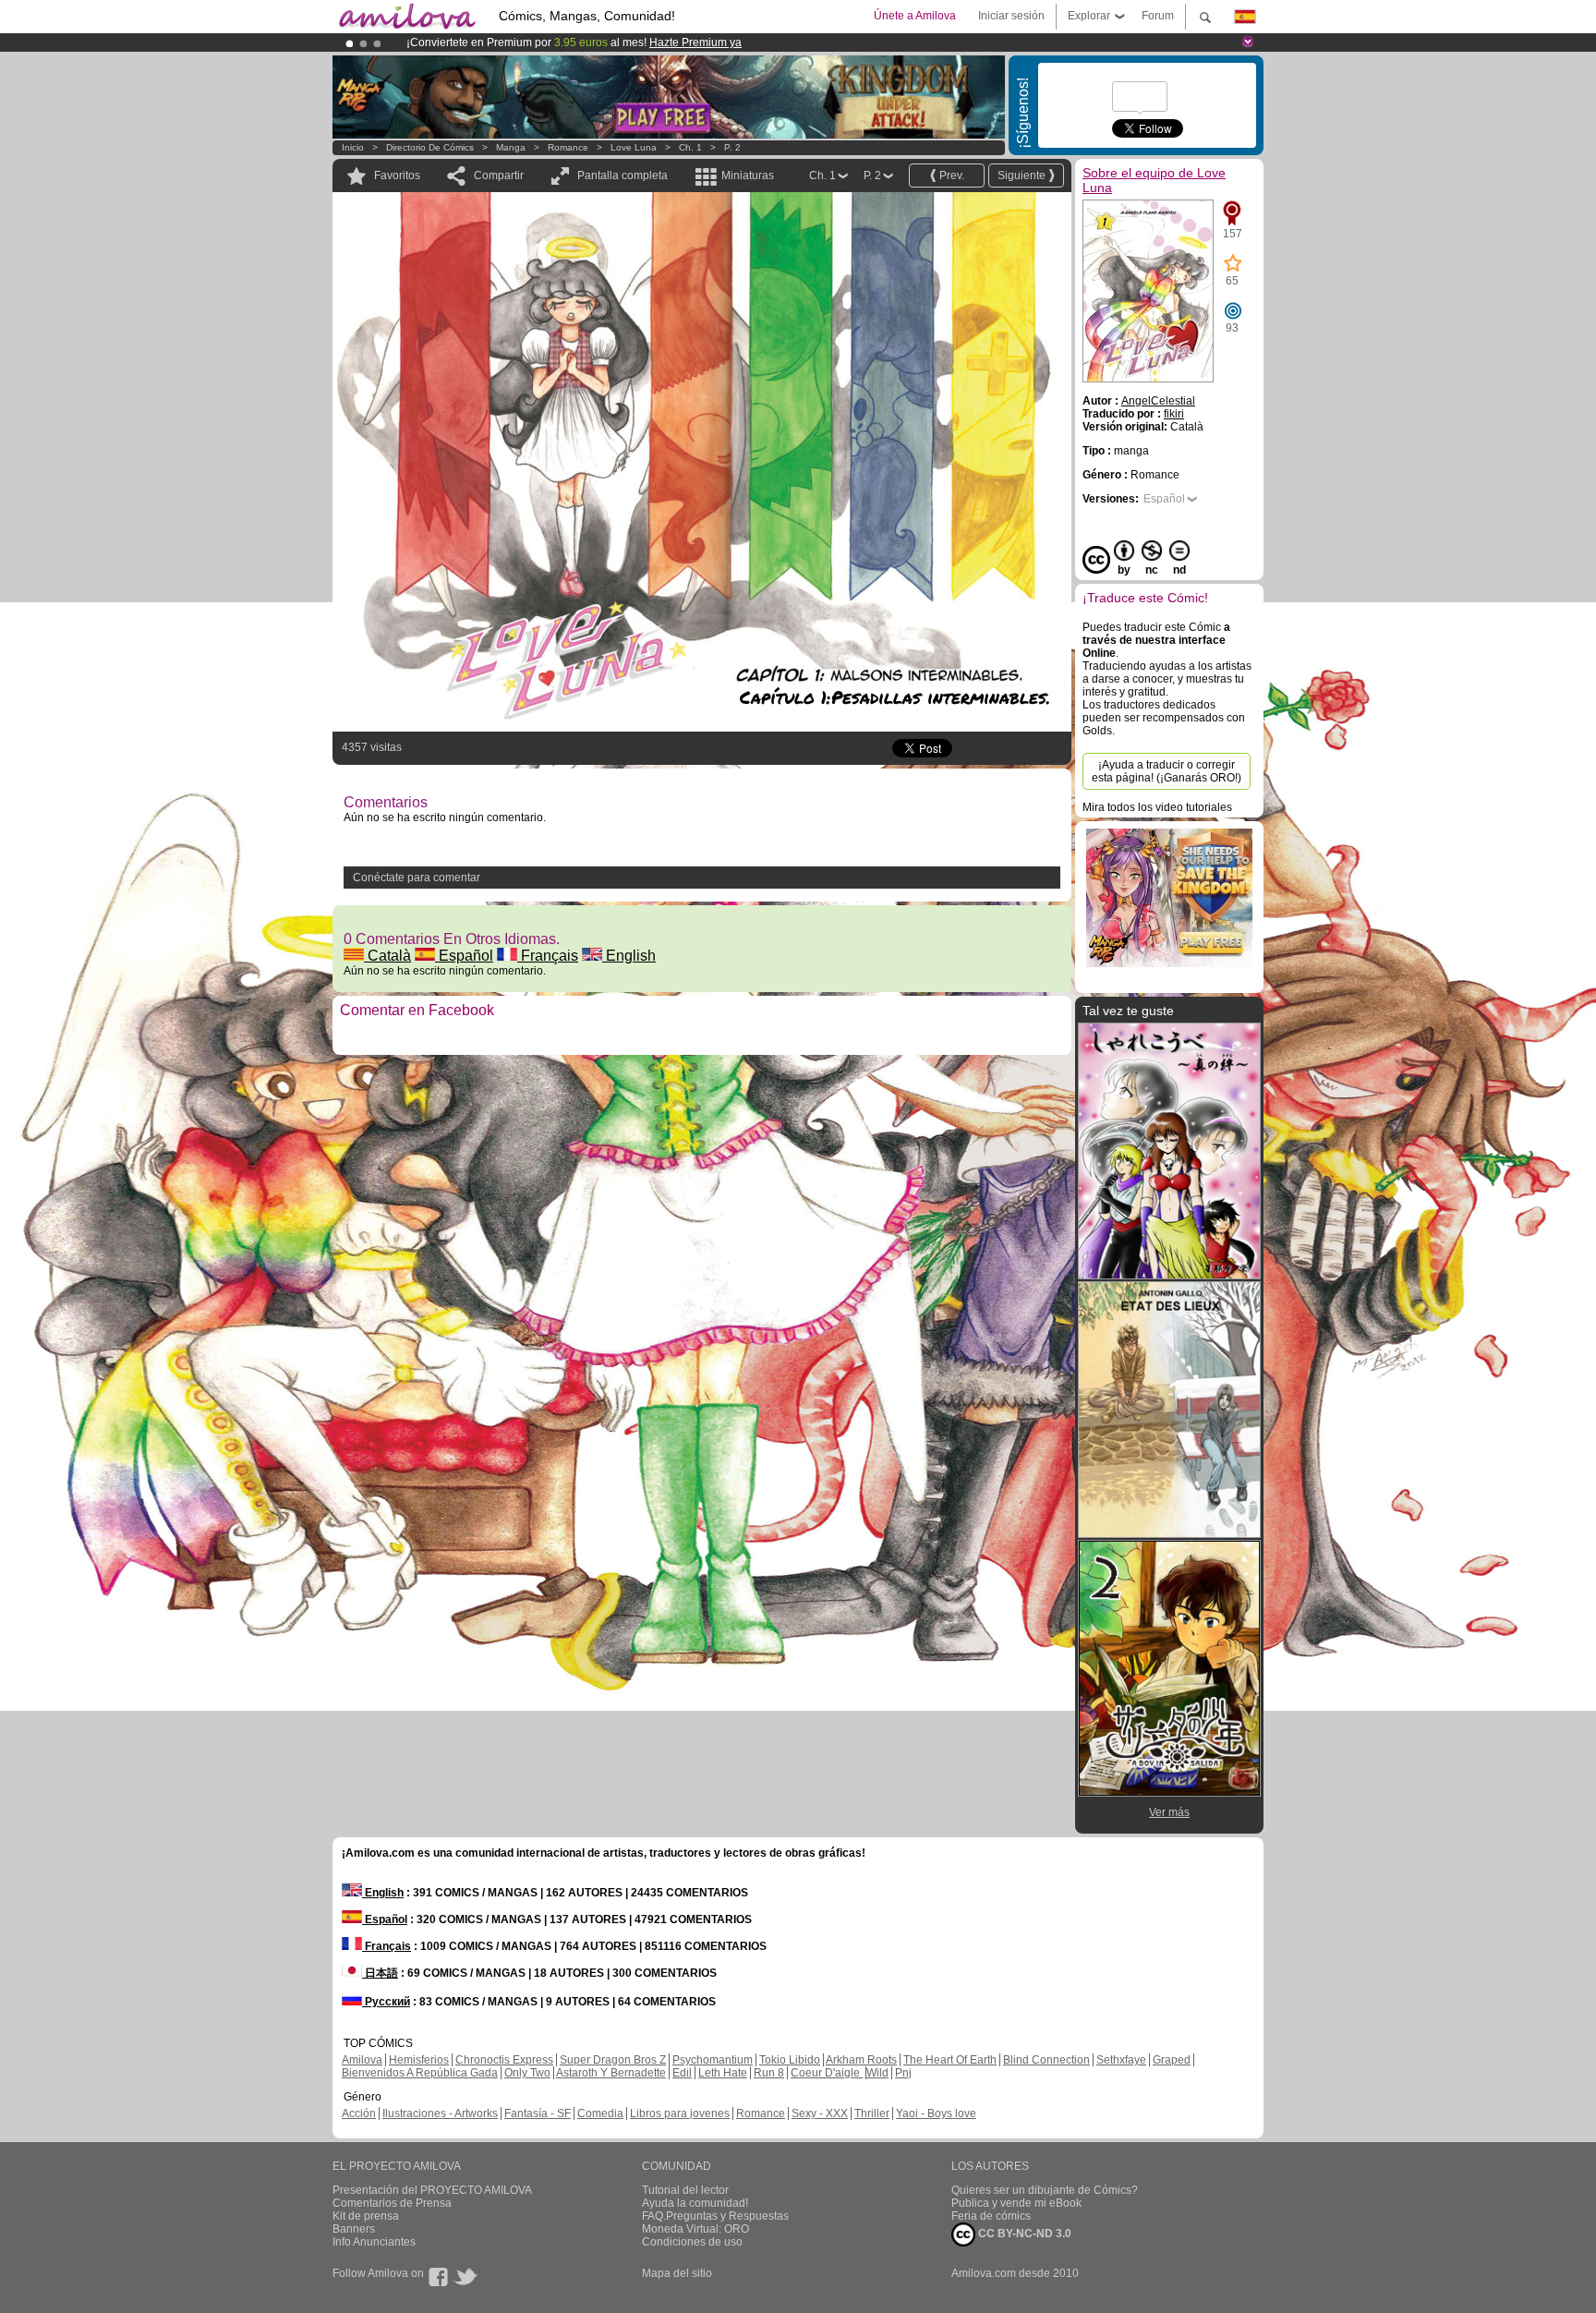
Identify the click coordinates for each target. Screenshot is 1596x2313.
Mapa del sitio (677, 2273)
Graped (1172, 2060)
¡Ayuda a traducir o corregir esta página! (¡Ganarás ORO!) (1167, 771)
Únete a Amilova (915, 16)
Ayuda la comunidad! (695, 2203)
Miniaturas (748, 176)
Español (464, 956)
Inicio (353, 147)
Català (387, 956)
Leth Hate (723, 2073)
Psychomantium (713, 2060)
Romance (568, 147)
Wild (877, 2073)
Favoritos (397, 176)
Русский (386, 2002)
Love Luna (634, 147)
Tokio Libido (790, 2060)
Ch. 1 (690, 147)
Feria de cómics (991, 2216)
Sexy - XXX (820, 2113)
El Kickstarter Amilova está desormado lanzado (528, 42)
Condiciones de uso (692, 2242)
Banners (354, 2229)
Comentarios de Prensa (392, 2203)
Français (548, 956)
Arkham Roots (861, 2060)
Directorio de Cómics (430, 147)
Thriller (872, 2113)
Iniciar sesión (1011, 16)
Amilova (362, 2060)
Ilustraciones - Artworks (440, 2113)
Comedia (600, 2113)
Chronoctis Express (504, 2060)
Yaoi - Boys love (936, 2113)
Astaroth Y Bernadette (611, 2073)
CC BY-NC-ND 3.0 (1023, 2234)
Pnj (903, 2073)
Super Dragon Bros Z (613, 2060)
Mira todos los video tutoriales (1157, 807)
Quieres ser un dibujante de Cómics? (1045, 2190)
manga (511, 147)
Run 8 (769, 2073)
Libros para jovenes (680, 2113)
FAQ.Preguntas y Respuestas (715, 2216)
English (629, 956)
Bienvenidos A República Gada (420, 2073)
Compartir (499, 176)
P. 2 (732, 147)
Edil (682, 2073)
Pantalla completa (623, 176)
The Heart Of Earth (950, 2060)
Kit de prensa (366, 2216)
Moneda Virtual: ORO (695, 2229)
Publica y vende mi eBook (1016, 2203)
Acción (359, 2113)
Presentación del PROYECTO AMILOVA (432, 2190)
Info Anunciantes (374, 2242)
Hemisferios (419, 2060)
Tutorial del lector (685, 2190)
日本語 (380, 1973)
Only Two (527, 2073)
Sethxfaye (1121, 2060)
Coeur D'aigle (827, 2073)
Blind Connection (1046, 2060)
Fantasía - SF (538, 2113)
